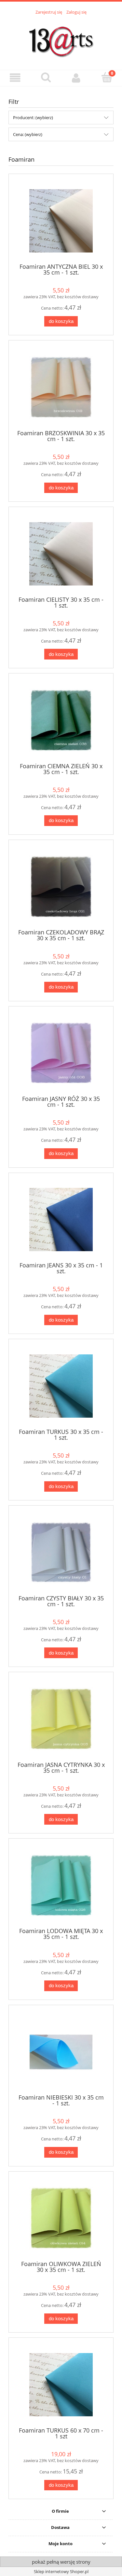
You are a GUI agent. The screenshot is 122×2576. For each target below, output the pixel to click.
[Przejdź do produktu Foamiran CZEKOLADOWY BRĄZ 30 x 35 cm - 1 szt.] (61, 887)
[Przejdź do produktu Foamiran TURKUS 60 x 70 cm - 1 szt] (61, 2385)
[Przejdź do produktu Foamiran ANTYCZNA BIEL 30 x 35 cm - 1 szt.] (61, 221)
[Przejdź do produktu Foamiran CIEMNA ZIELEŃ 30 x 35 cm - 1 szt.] (61, 720)
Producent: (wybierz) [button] (33, 117)
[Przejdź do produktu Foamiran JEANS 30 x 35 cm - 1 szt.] (61, 1220)
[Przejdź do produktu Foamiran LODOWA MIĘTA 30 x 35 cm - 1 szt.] (61, 1886)
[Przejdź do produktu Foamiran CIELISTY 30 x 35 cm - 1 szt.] (61, 554)
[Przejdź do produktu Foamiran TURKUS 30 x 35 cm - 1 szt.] (61, 1386)
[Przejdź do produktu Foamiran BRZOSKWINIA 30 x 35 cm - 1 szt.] (61, 387)
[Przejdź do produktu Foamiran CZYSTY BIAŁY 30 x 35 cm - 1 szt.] (61, 1553)
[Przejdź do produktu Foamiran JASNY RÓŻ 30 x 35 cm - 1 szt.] (61, 1053)
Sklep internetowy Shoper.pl (61, 2571)
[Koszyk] (107, 77)
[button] (15, 78)
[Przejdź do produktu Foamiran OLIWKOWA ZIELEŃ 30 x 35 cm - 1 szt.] (61, 2218)
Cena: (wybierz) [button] (28, 134)
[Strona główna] (61, 39)
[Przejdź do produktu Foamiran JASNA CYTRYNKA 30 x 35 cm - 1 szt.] (61, 1719)
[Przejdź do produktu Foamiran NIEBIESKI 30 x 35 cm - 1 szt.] (61, 2052)
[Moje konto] (76, 78)
